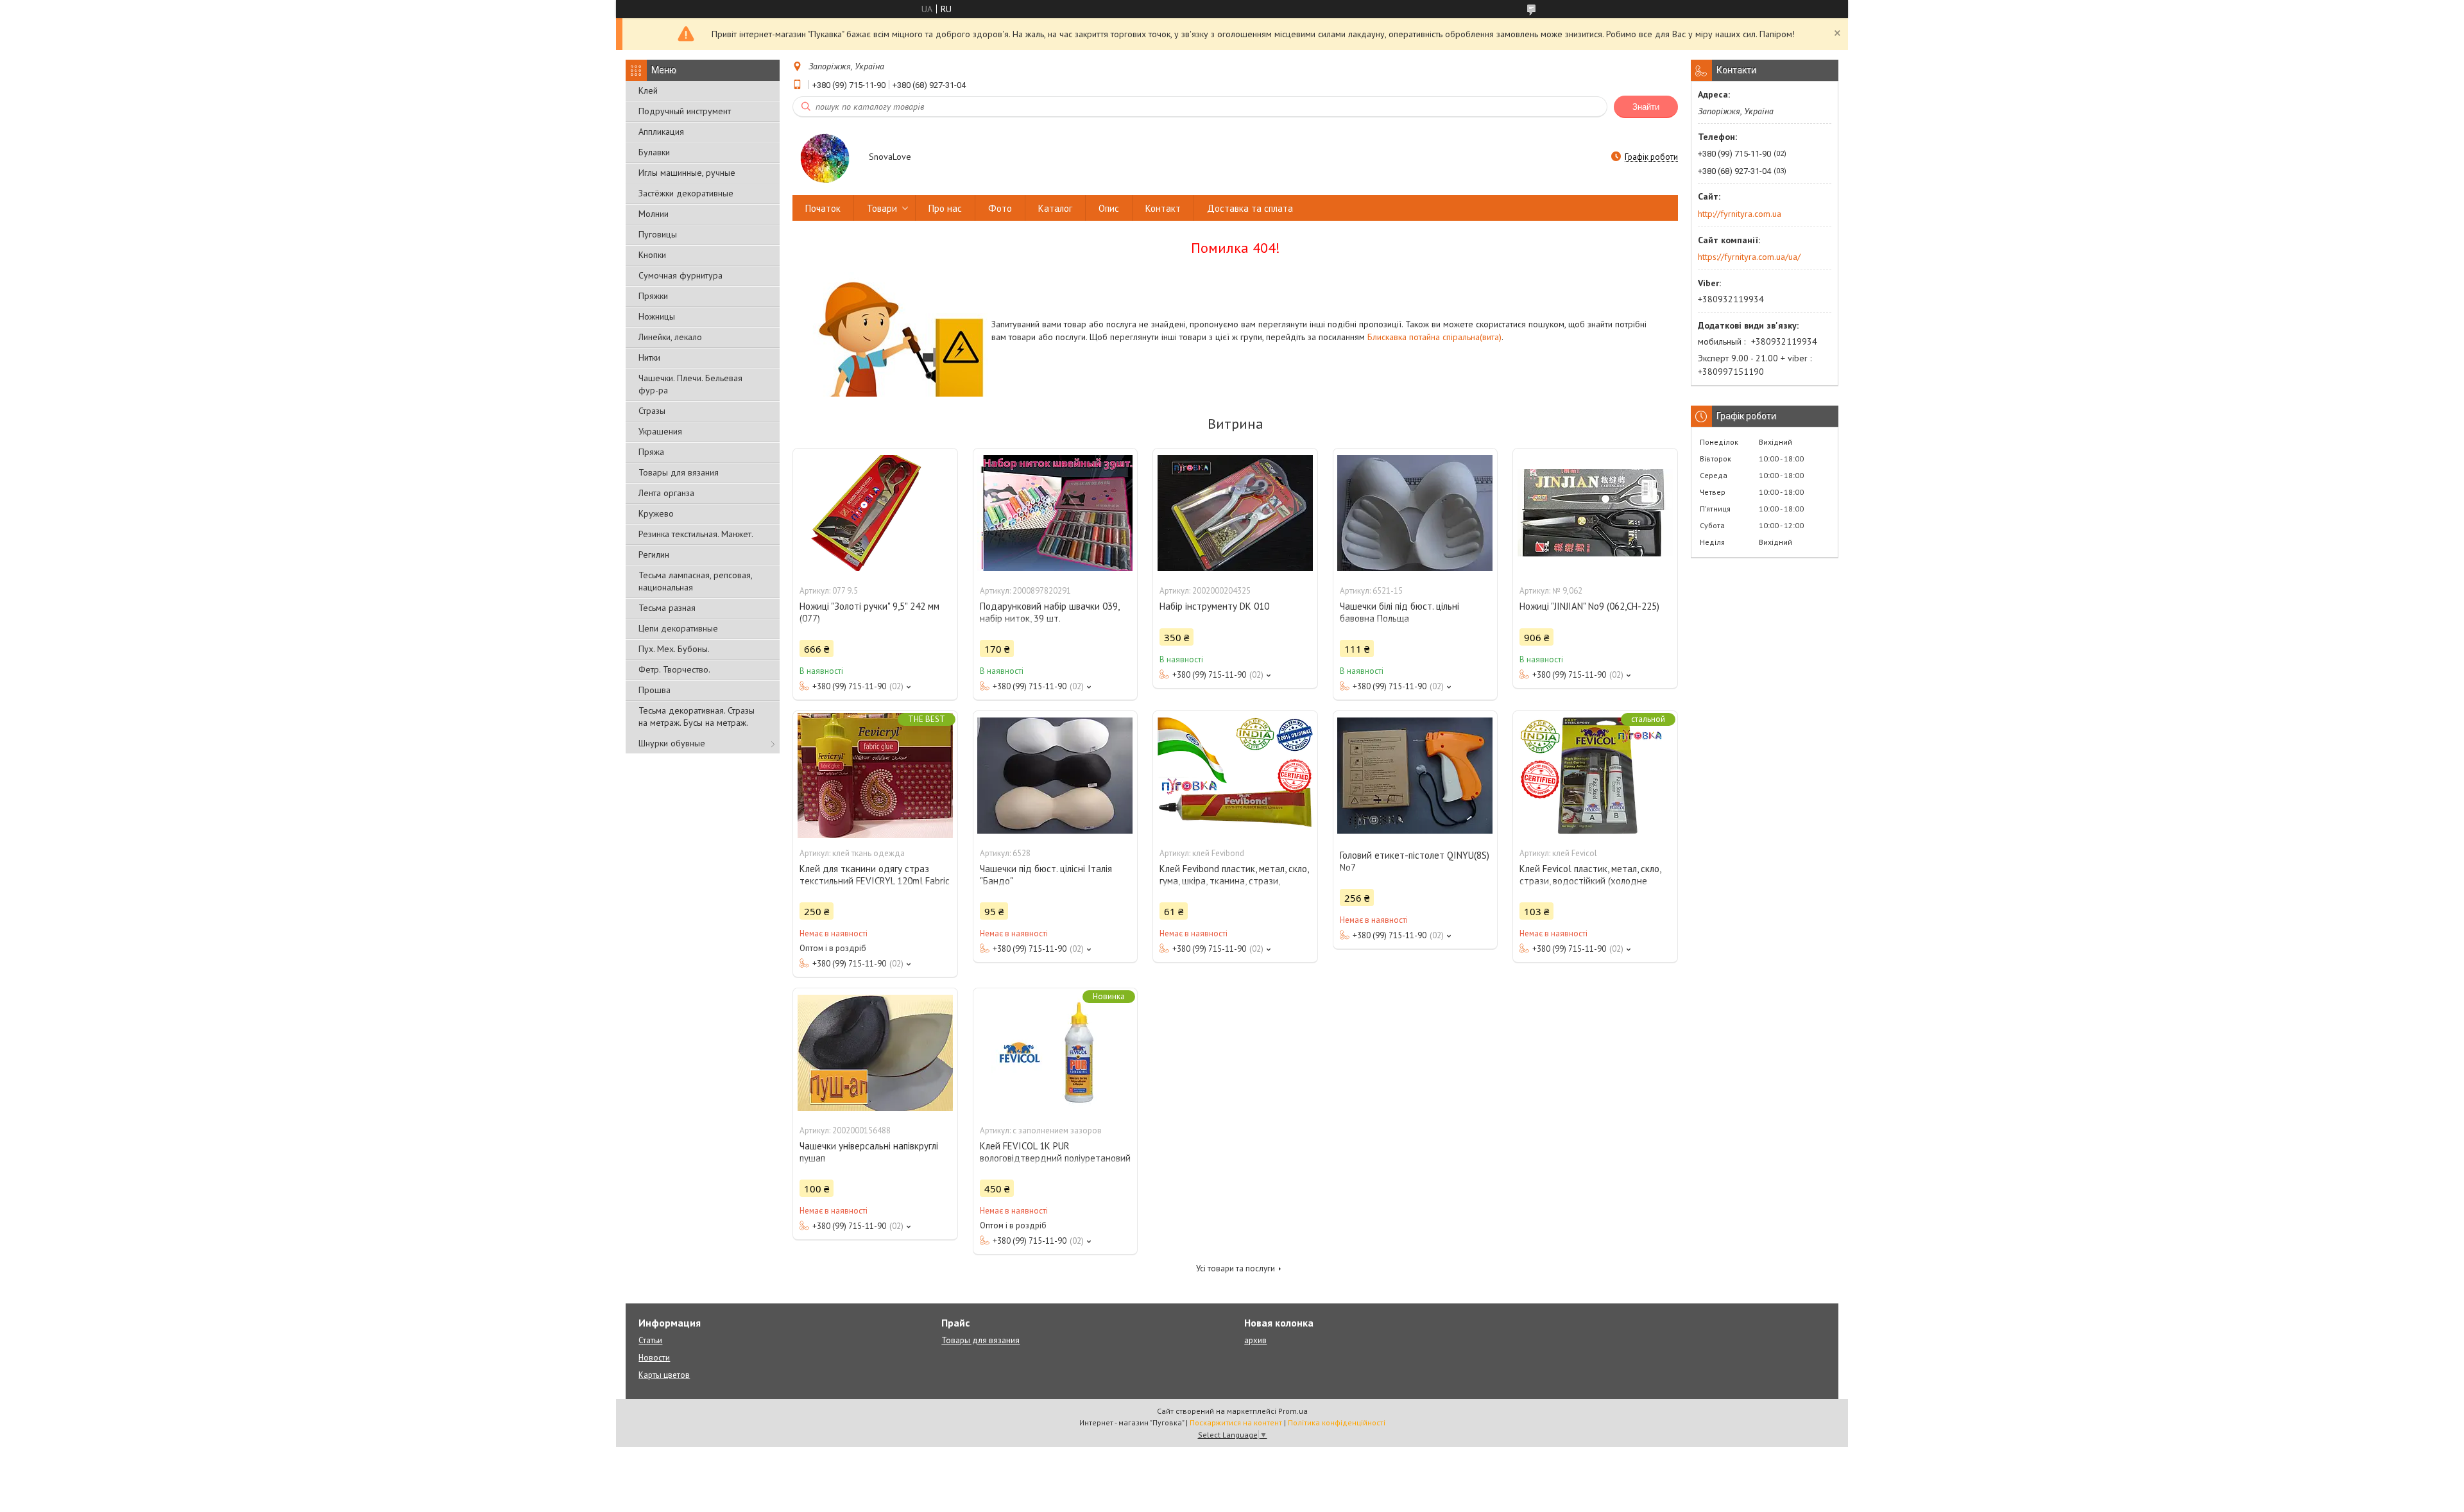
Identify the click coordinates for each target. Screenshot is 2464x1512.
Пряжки (653, 296)
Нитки (649, 357)
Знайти (1646, 107)
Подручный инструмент (685, 111)
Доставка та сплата (1250, 208)
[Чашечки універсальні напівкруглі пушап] (875, 1052)
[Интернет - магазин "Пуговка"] (825, 158)
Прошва (654, 690)
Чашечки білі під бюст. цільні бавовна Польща (1399, 612)
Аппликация (661, 132)
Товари (882, 208)
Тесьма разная (667, 608)
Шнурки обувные (672, 743)
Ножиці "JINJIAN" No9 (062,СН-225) (1589, 606)
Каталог (1055, 208)
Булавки (654, 152)
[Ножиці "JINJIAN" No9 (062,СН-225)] (1595, 513)
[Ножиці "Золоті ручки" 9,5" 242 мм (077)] (875, 513)
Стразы (652, 411)
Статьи (650, 1340)
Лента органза (666, 493)
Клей (648, 90)
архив (1255, 1340)
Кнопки (652, 255)
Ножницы (657, 316)
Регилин (654, 554)
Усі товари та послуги (1236, 1268)
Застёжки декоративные (686, 193)
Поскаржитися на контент (1236, 1422)
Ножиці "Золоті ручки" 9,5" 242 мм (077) (869, 612)
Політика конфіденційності (1337, 1422)
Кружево (656, 513)
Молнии (654, 214)
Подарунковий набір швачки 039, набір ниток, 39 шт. (1049, 612)
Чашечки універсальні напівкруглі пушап (869, 1152)
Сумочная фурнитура (680, 275)
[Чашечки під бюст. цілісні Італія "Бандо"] (1056, 775)
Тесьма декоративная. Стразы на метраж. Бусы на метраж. (697, 717)
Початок (823, 208)
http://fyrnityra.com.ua (1740, 214)
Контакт (1163, 208)
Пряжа (651, 452)
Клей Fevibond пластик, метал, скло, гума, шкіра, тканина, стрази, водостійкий (1234, 881)
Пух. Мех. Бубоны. (674, 649)
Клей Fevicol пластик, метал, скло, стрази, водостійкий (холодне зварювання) (1590, 881)
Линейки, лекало (670, 337)
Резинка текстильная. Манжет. (696, 534)
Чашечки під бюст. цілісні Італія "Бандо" (1046, 875)
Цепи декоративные (678, 628)
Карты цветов (664, 1375)
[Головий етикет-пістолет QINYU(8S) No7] (1416, 775)
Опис (1109, 208)
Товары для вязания (679, 472)
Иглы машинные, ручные (687, 173)
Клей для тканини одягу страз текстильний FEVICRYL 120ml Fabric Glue (875, 881)
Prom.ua (1293, 1411)
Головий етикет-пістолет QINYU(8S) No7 (1415, 861)
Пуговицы (658, 234)
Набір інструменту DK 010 (1214, 606)
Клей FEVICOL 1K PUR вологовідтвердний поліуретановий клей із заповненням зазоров (1055, 1158)
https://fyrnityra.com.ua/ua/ (1749, 257)
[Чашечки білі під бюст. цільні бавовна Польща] (1416, 513)
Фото (1000, 208)
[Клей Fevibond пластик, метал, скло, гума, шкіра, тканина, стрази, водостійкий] (1235, 775)
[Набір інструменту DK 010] (1235, 513)
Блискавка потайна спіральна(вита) (1434, 337)
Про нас (945, 208)
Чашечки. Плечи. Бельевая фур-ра (690, 384)
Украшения (660, 431)
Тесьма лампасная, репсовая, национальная (695, 581)
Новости (654, 1358)
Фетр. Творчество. (674, 669)
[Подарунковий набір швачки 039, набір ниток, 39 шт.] (1056, 513)
